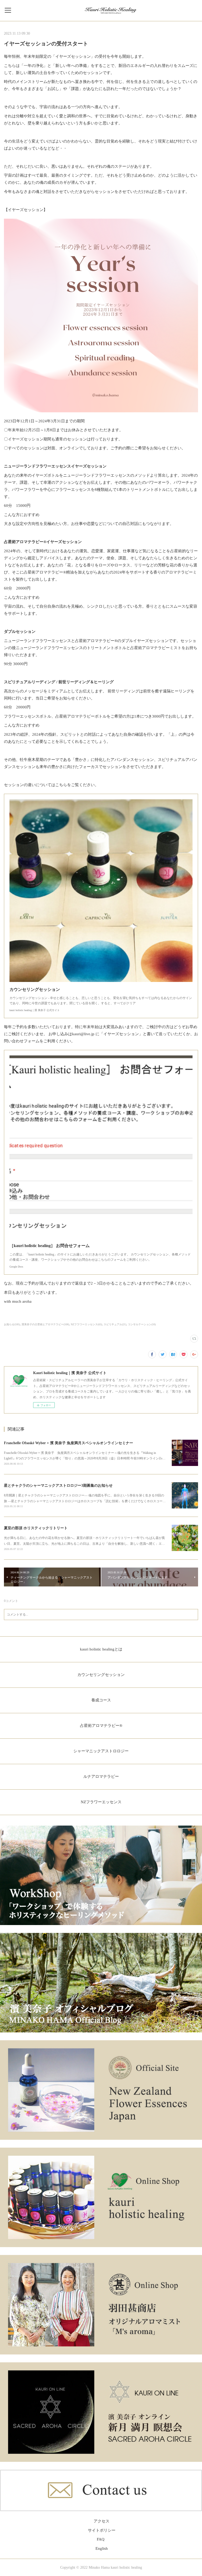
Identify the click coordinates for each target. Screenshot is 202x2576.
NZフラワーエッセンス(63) (86, 1324)
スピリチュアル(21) (115, 1324)
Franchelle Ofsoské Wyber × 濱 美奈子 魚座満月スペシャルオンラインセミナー (69, 1443)
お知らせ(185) (12, 1324)
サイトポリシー (102, 2530)
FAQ (101, 2539)
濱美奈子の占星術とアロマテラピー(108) (45, 1324)
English (102, 2548)
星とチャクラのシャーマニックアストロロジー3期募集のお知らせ (58, 1486)
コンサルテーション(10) (142, 1324)
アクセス (102, 2521)
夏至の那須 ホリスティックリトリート (36, 1528)
